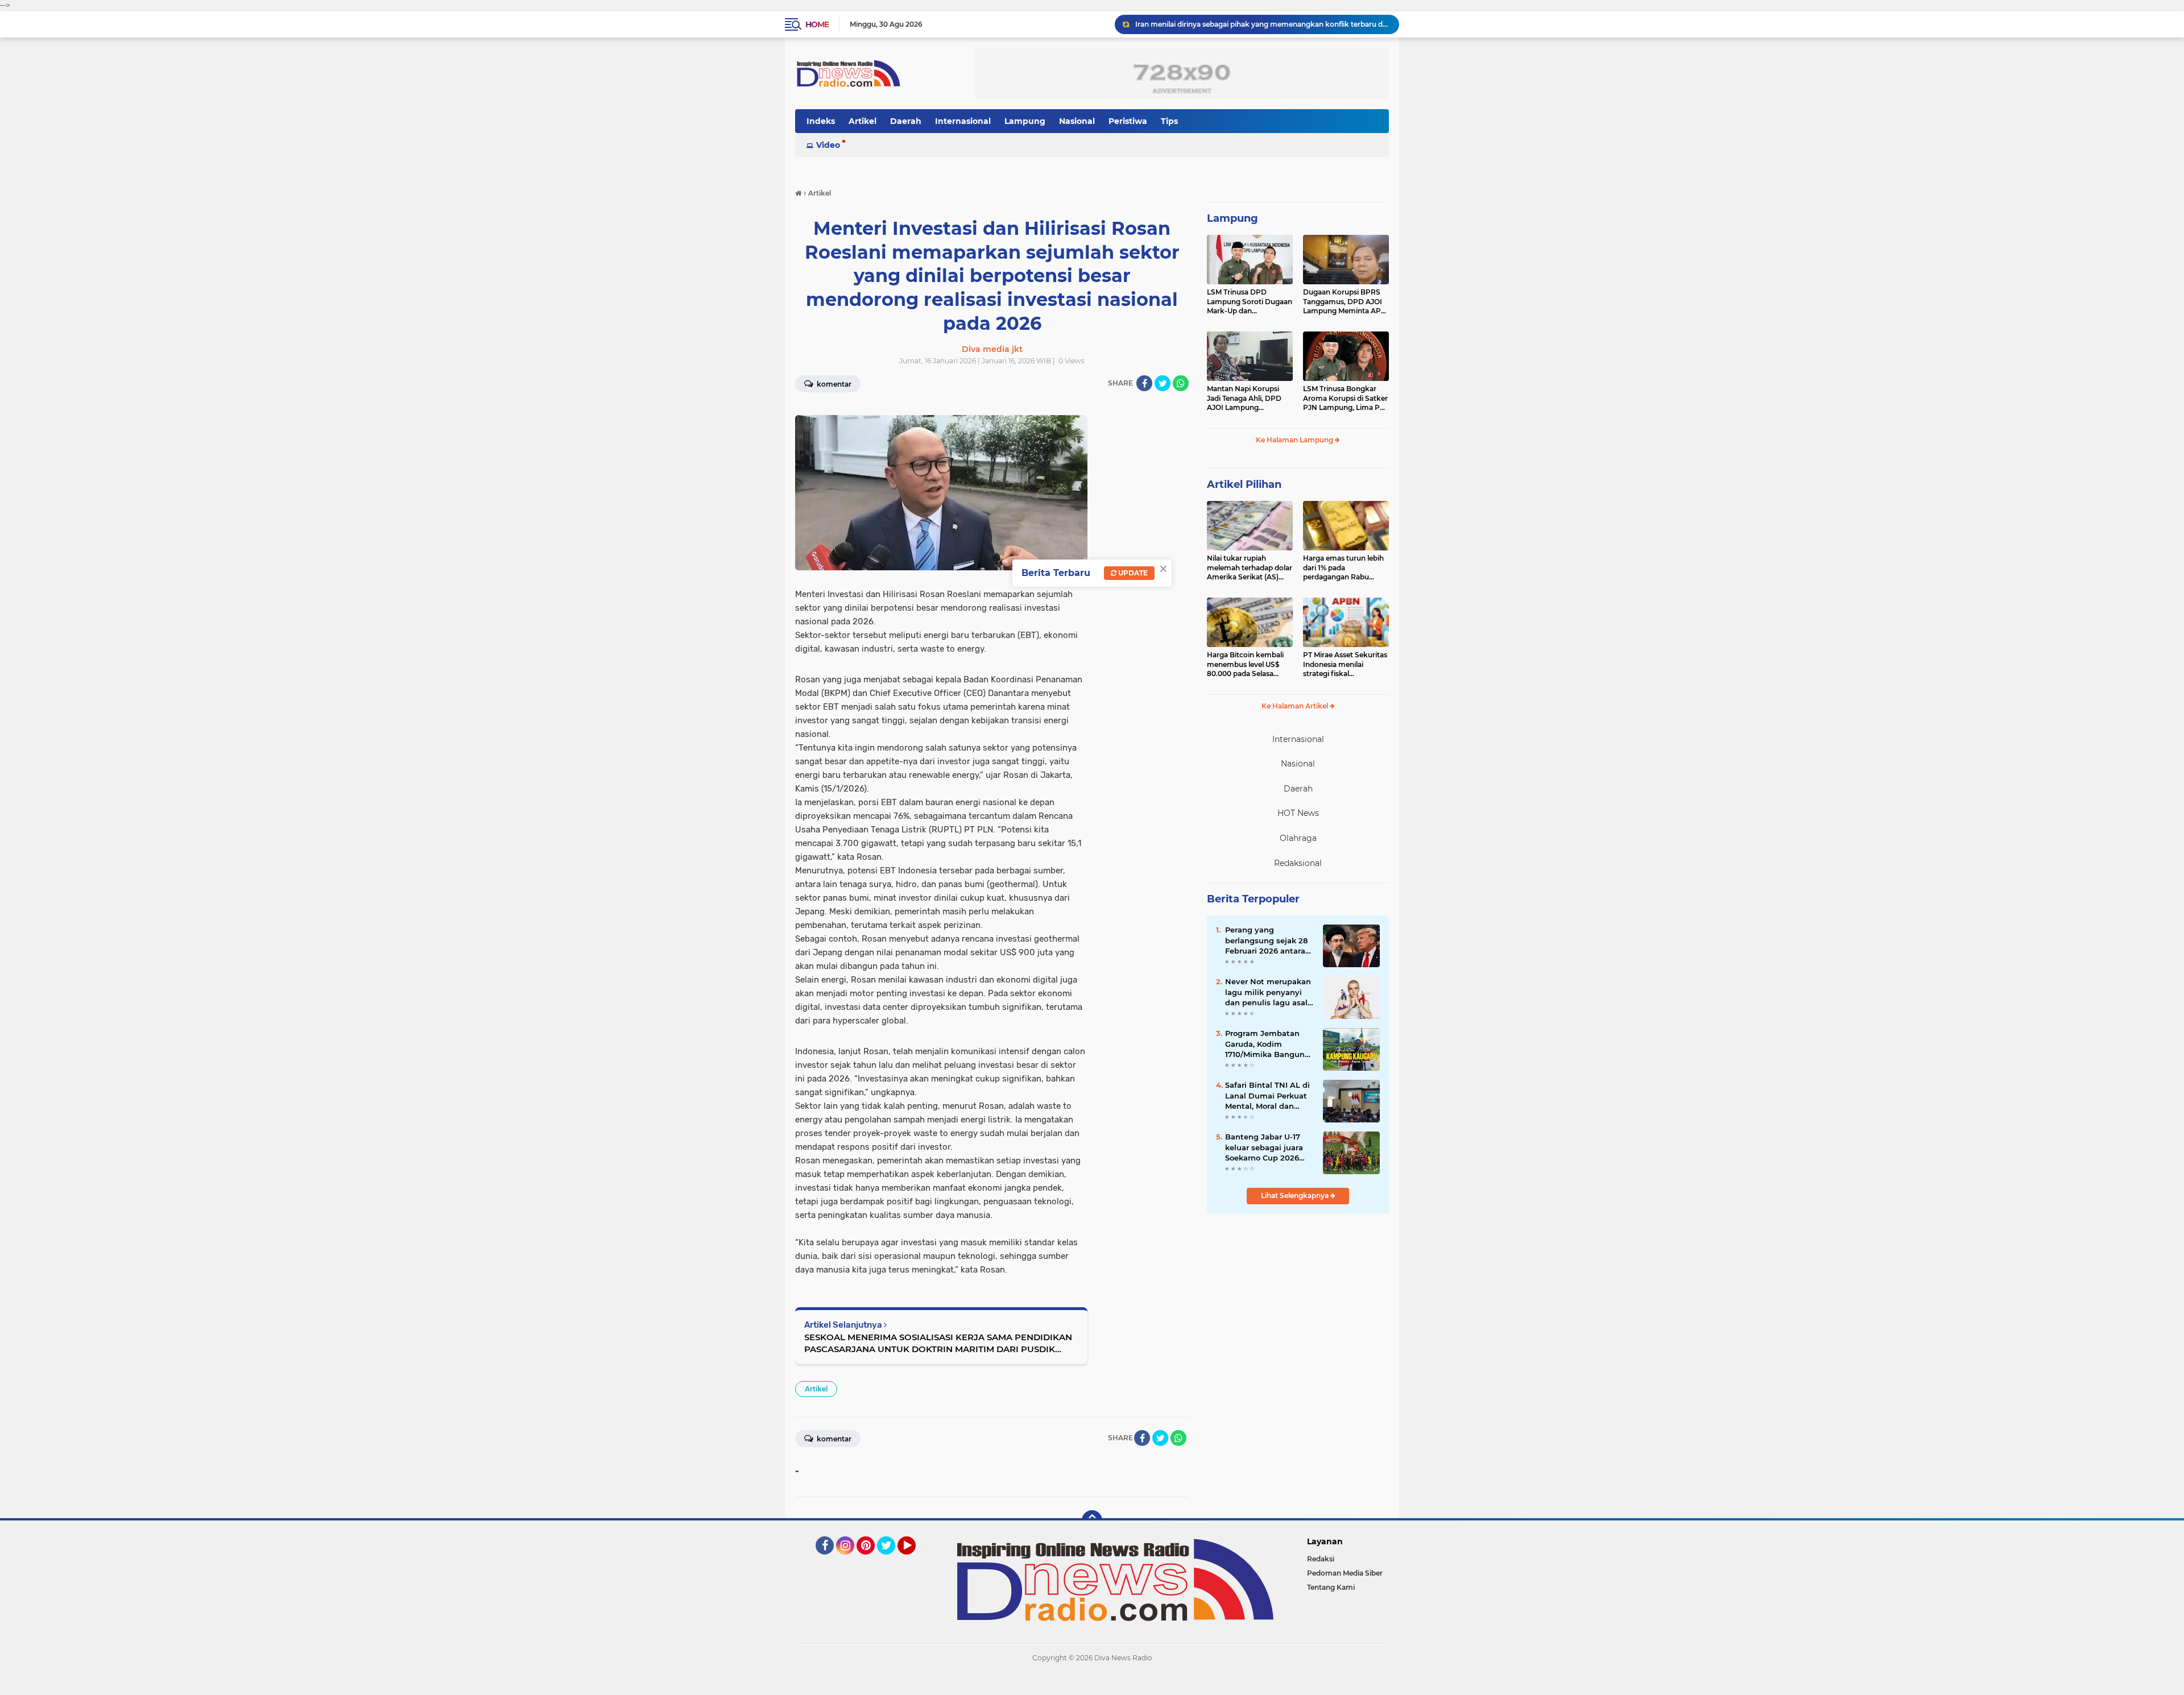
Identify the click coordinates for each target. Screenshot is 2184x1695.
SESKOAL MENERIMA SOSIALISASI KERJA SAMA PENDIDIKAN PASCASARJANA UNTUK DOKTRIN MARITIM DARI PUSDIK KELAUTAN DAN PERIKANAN (938, 1343)
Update (1132, 573)
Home (817, 24)
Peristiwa (1128, 121)
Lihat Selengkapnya (1296, 1195)
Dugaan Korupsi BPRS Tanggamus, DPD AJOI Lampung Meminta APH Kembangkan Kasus (1345, 302)
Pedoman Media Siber (1345, 1573)
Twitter (891, 1560)
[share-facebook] (1144, 383)
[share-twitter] (1163, 383)
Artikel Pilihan (1244, 484)
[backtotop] (1092, 1520)
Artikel (863, 121)
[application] (1092, 1684)
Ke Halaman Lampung (1295, 440)
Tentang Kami (1331, 1587)
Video (828, 145)
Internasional (963, 121)
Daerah (906, 121)
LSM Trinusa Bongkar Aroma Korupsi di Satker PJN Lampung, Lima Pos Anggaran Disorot (1345, 399)
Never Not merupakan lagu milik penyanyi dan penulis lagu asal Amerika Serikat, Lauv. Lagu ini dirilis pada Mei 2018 (1268, 992)
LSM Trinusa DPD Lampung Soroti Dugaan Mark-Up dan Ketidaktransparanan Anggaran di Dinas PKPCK (1250, 302)
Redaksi (1321, 1559)
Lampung (1025, 121)
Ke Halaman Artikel (1296, 706)
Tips (1169, 121)
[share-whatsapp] (1181, 383)
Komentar (833, 384)
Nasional (1077, 121)
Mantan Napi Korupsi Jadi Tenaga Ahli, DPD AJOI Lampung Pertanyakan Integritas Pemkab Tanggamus (1246, 399)
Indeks (821, 121)
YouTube (914, 1560)
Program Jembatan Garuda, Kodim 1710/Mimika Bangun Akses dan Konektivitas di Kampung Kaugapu (1265, 1044)
